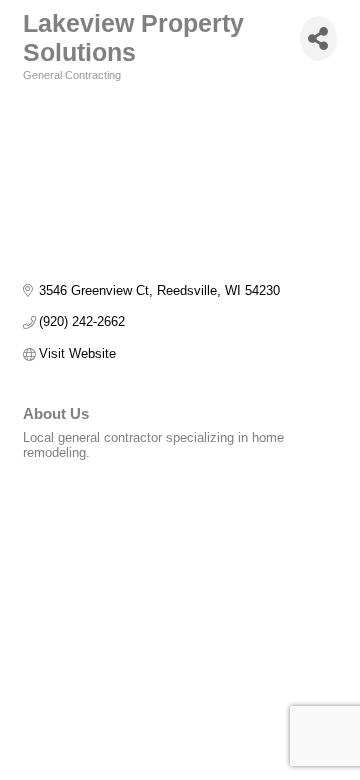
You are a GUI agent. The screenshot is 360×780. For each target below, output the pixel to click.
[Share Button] (318, 38)
